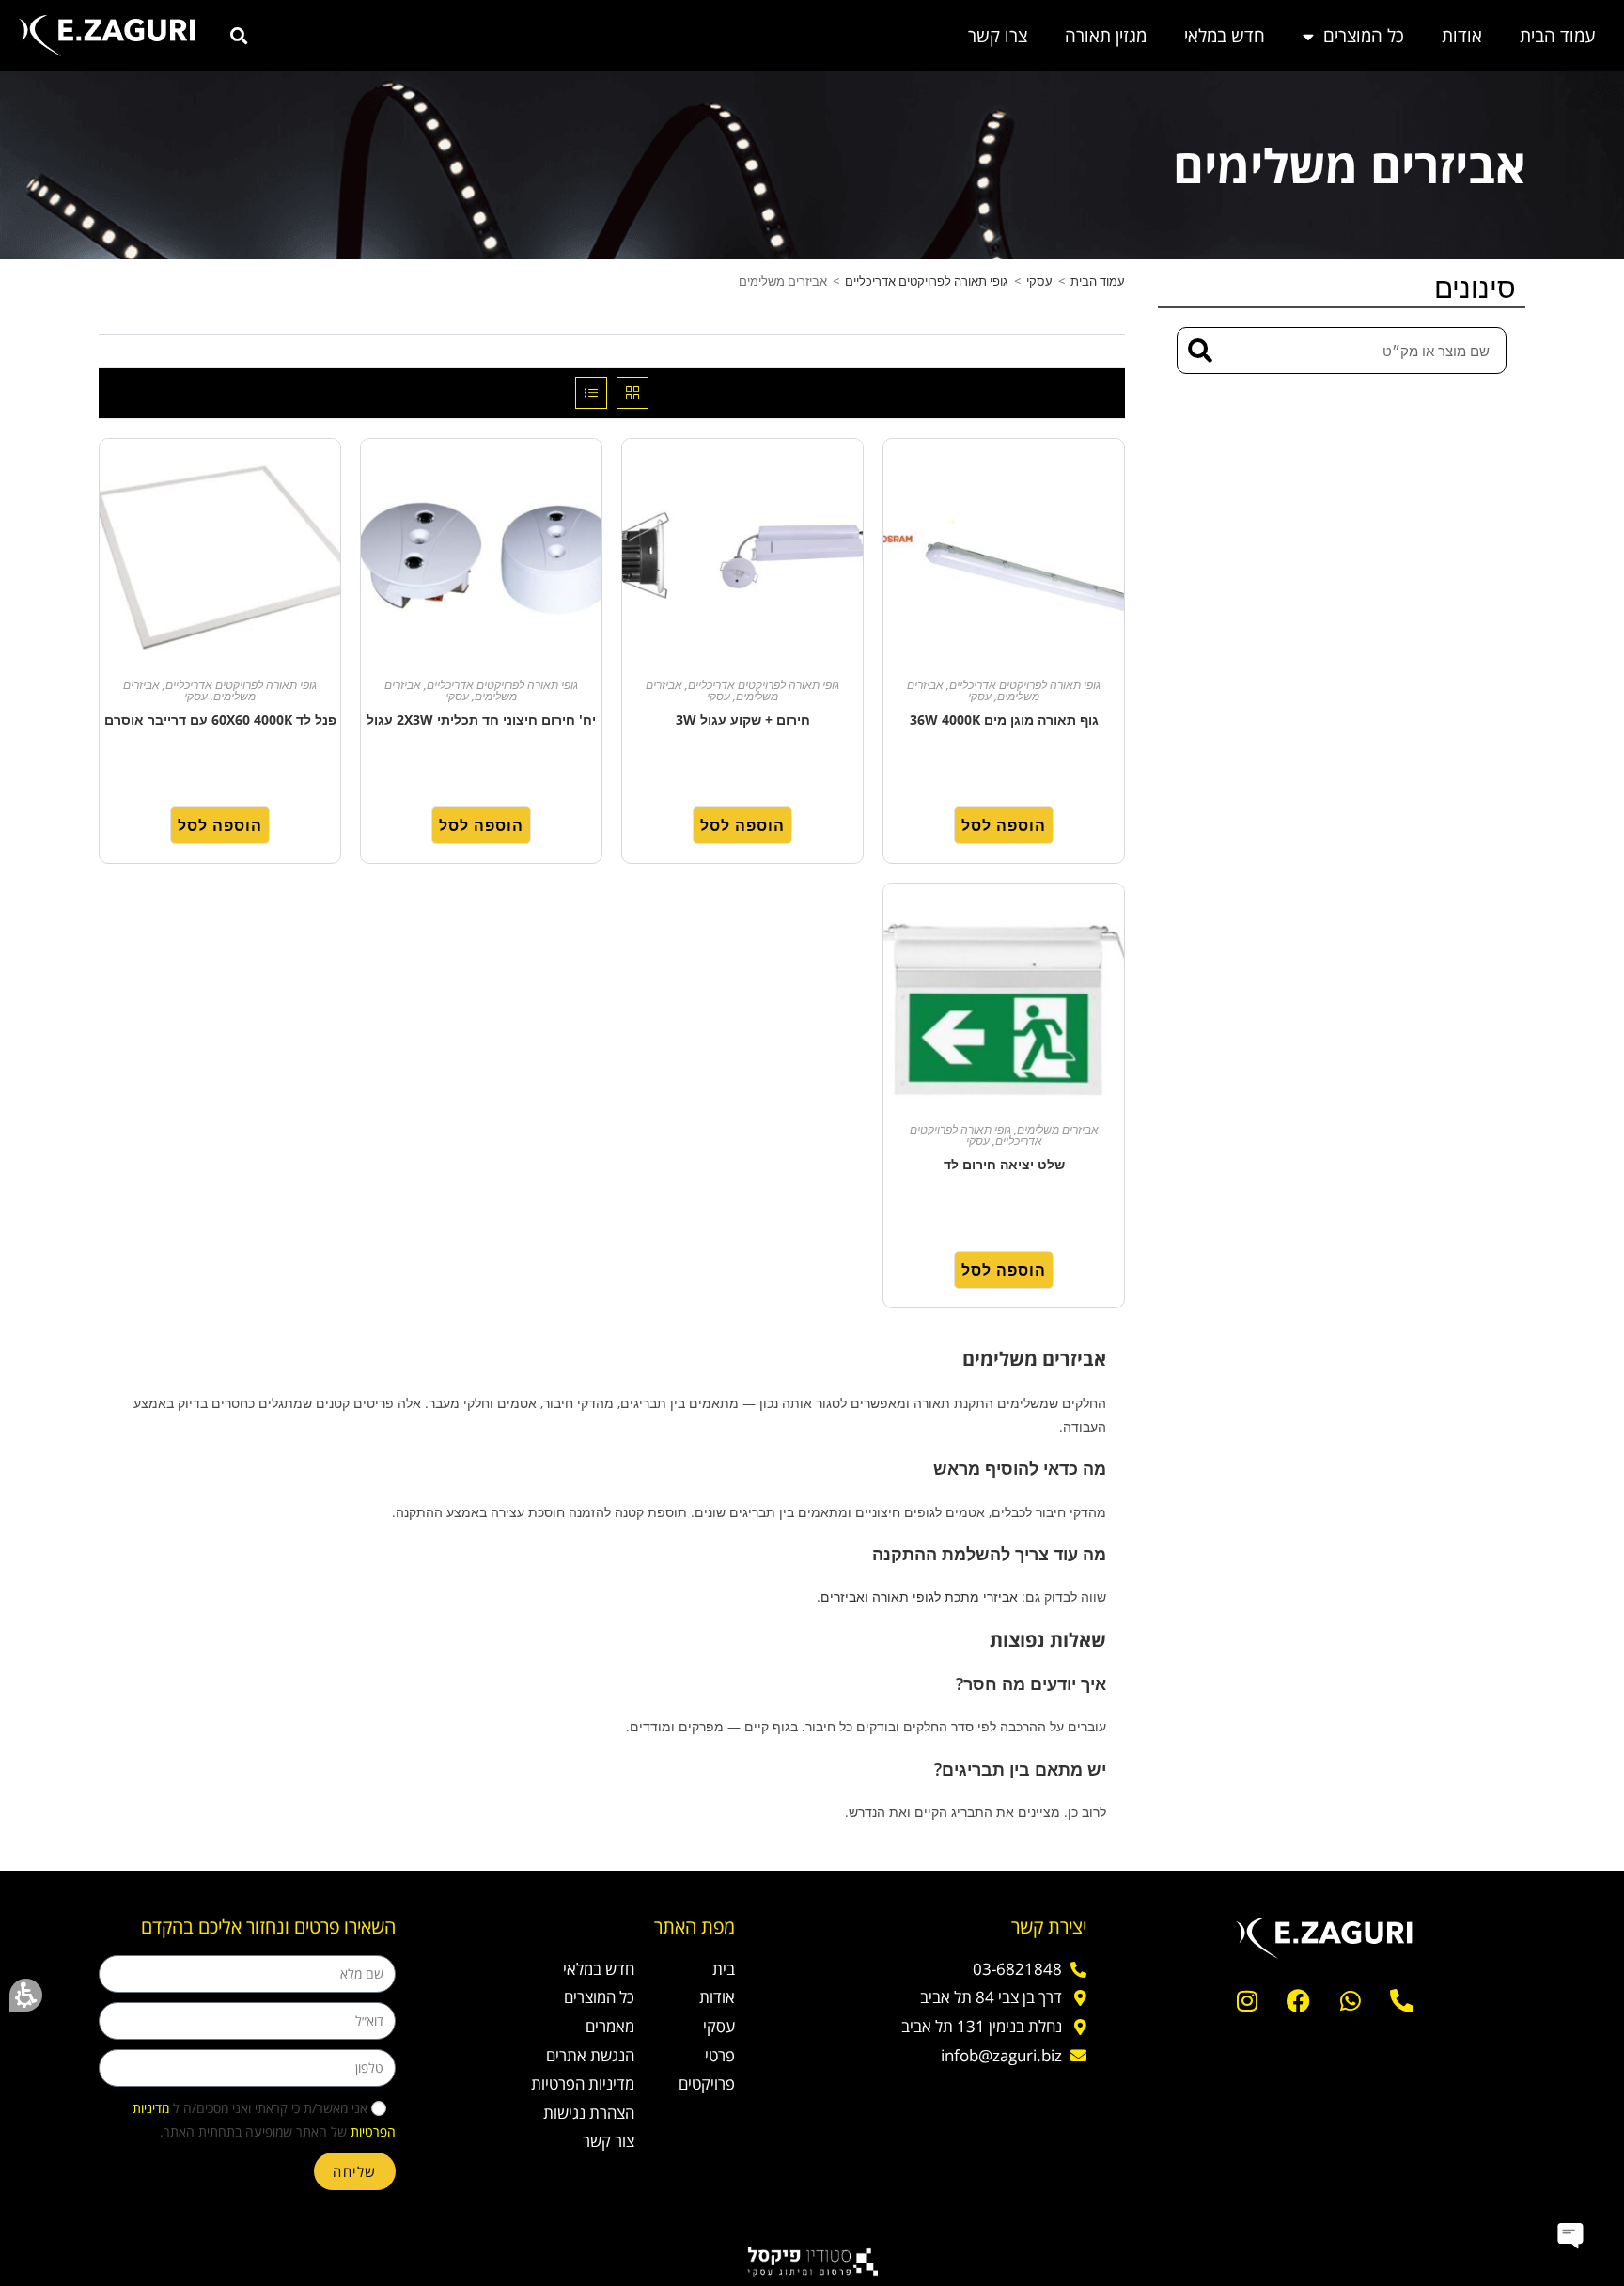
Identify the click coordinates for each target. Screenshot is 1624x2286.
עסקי (1039, 281)
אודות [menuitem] (1462, 36)
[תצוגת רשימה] (591, 393)
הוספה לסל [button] (1004, 825)
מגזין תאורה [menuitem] (1106, 36)
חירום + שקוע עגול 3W (743, 720)
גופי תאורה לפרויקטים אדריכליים (927, 281)
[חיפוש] (1201, 351)
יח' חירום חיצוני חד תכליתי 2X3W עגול (481, 720)
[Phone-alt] (1402, 2001)
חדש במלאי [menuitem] (1225, 36)
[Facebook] (1299, 2001)
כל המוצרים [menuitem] (1364, 36)
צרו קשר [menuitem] (998, 36)
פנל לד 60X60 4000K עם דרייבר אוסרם (220, 720)
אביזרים (843, 1597)
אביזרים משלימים (1058, 1129)
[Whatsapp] (1351, 2001)
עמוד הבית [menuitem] (1558, 36)
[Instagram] (1247, 2001)
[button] (26, 1995)
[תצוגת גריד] (632, 393)
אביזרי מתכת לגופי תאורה (945, 1597)
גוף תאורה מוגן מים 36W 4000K (1004, 720)
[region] (612, 286)
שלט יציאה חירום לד (1004, 1164)
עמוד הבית (1098, 281)
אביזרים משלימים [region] (932, 281)
